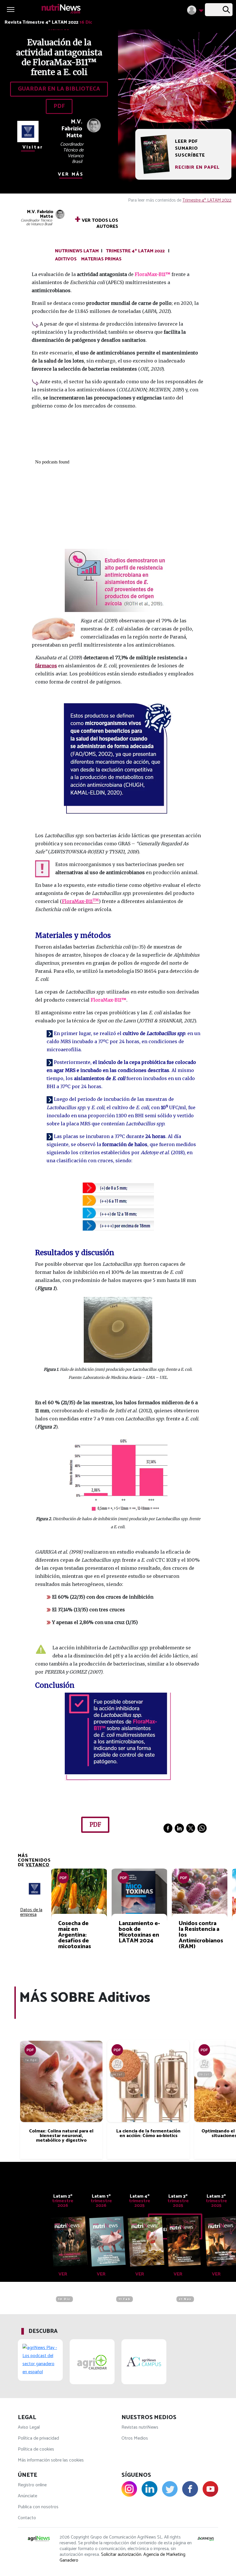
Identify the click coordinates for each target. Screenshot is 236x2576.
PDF (59, 106)
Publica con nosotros (38, 2507)
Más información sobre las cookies (51, 2460)
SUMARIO (186, 149)
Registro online (32, 2485)
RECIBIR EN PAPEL (197, 167)
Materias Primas (101, 259)
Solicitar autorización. (122, 2555)
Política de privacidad (38, 2438)
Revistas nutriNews (140, 2427)
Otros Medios (135, 2438)
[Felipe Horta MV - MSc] (204, 2064)
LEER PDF (186, 142)
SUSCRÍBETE (190, 155)
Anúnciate (27, 2496)
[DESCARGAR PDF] (30, 2050)
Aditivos (66, 259)
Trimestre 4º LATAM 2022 (207, 200)
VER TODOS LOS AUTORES (96, 222)
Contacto (27, 2518)
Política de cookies (36, 2449)
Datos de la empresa (31, 1912)
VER (63, 2274)
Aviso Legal (29, 2427)
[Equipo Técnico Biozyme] (117, 2064)
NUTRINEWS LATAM (77, 251)
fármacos (46, 666)
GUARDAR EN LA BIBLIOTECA (59, 89)
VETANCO (38, 1865)
